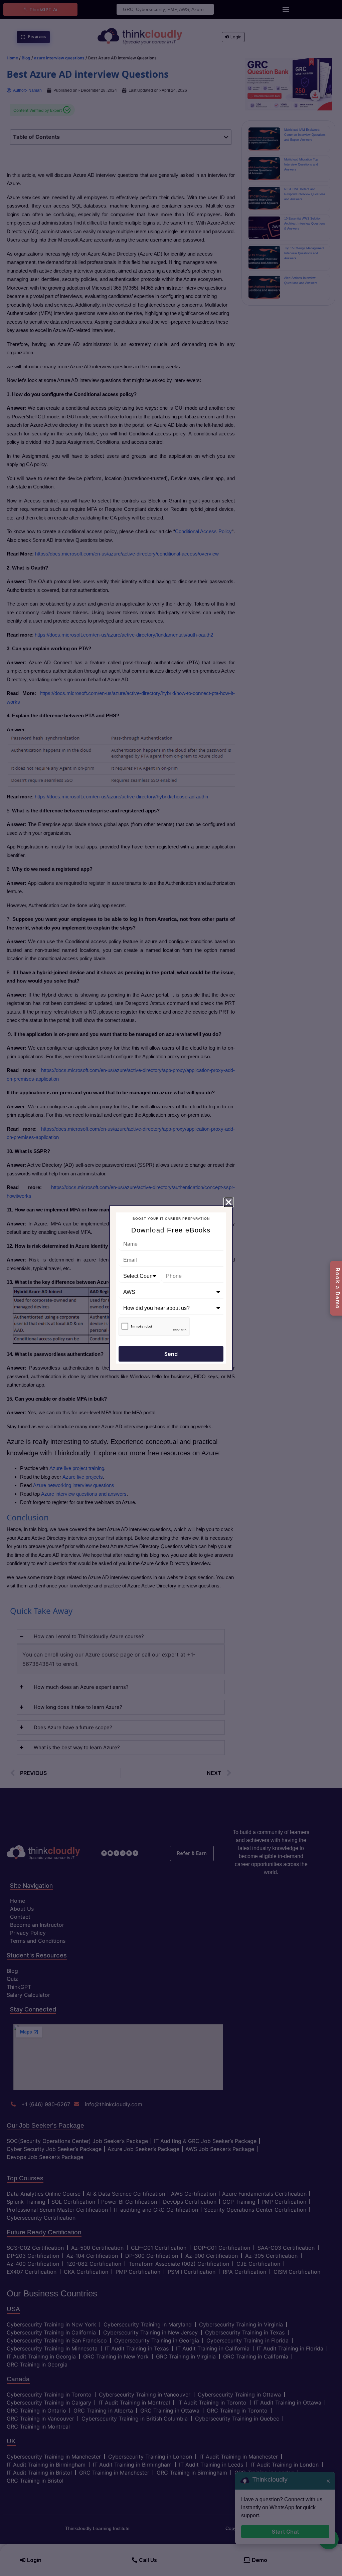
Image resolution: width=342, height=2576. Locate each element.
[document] (171, 1288)
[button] (229, 1202)
